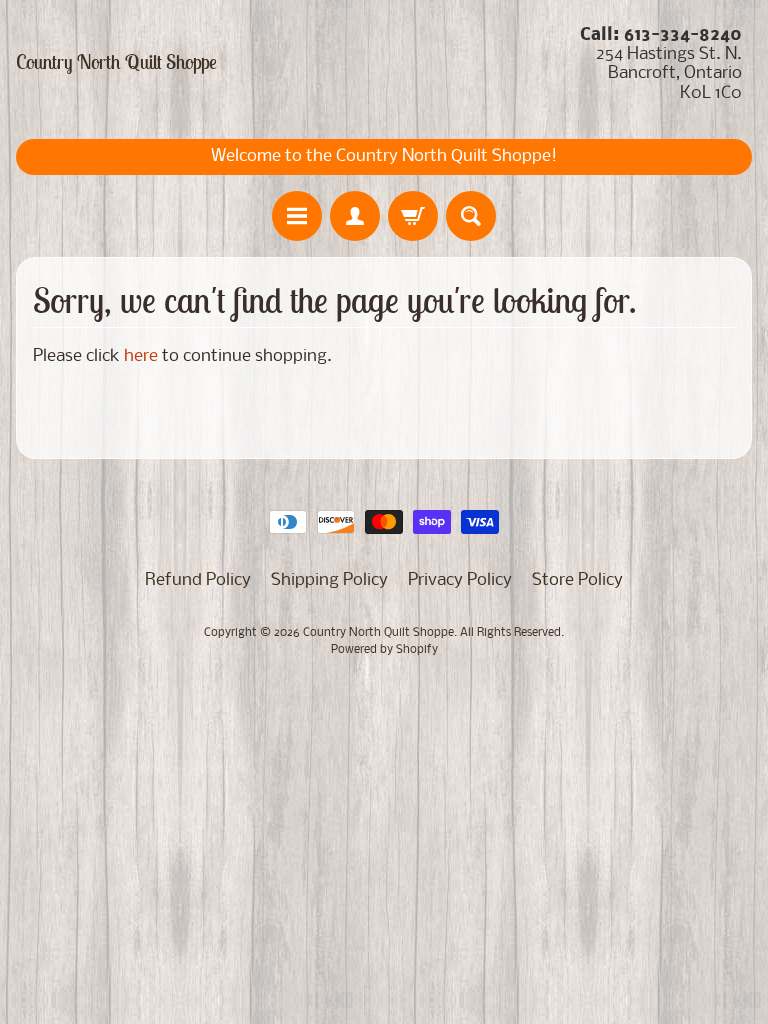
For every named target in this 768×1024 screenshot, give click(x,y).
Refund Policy (198, 580)
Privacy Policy (460, 580)
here (141, 356)
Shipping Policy (329, 580)
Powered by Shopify (384, 650)
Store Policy (577, 580)
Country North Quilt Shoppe (116, 62)
